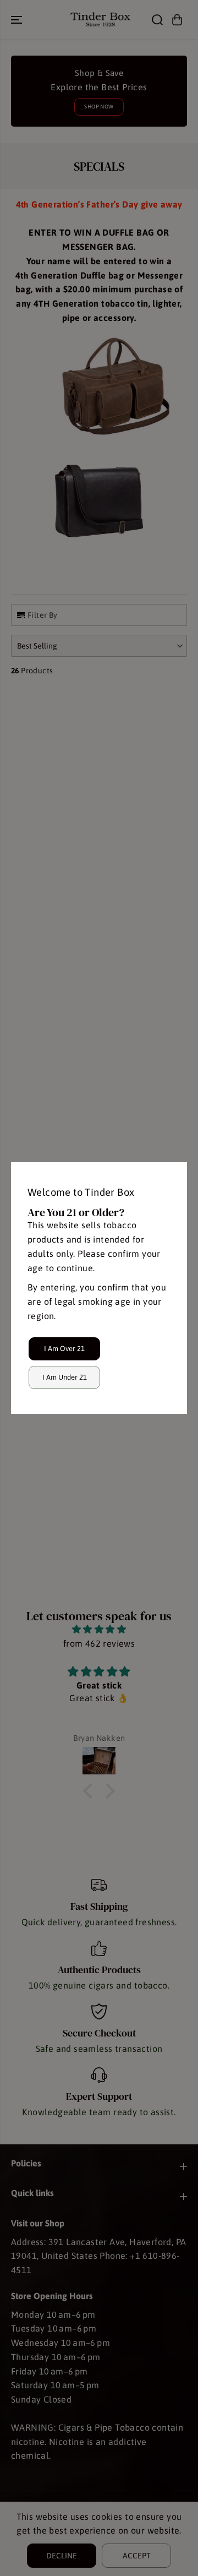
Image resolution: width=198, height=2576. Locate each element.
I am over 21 (64, 1349)
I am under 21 (65, 1377)
